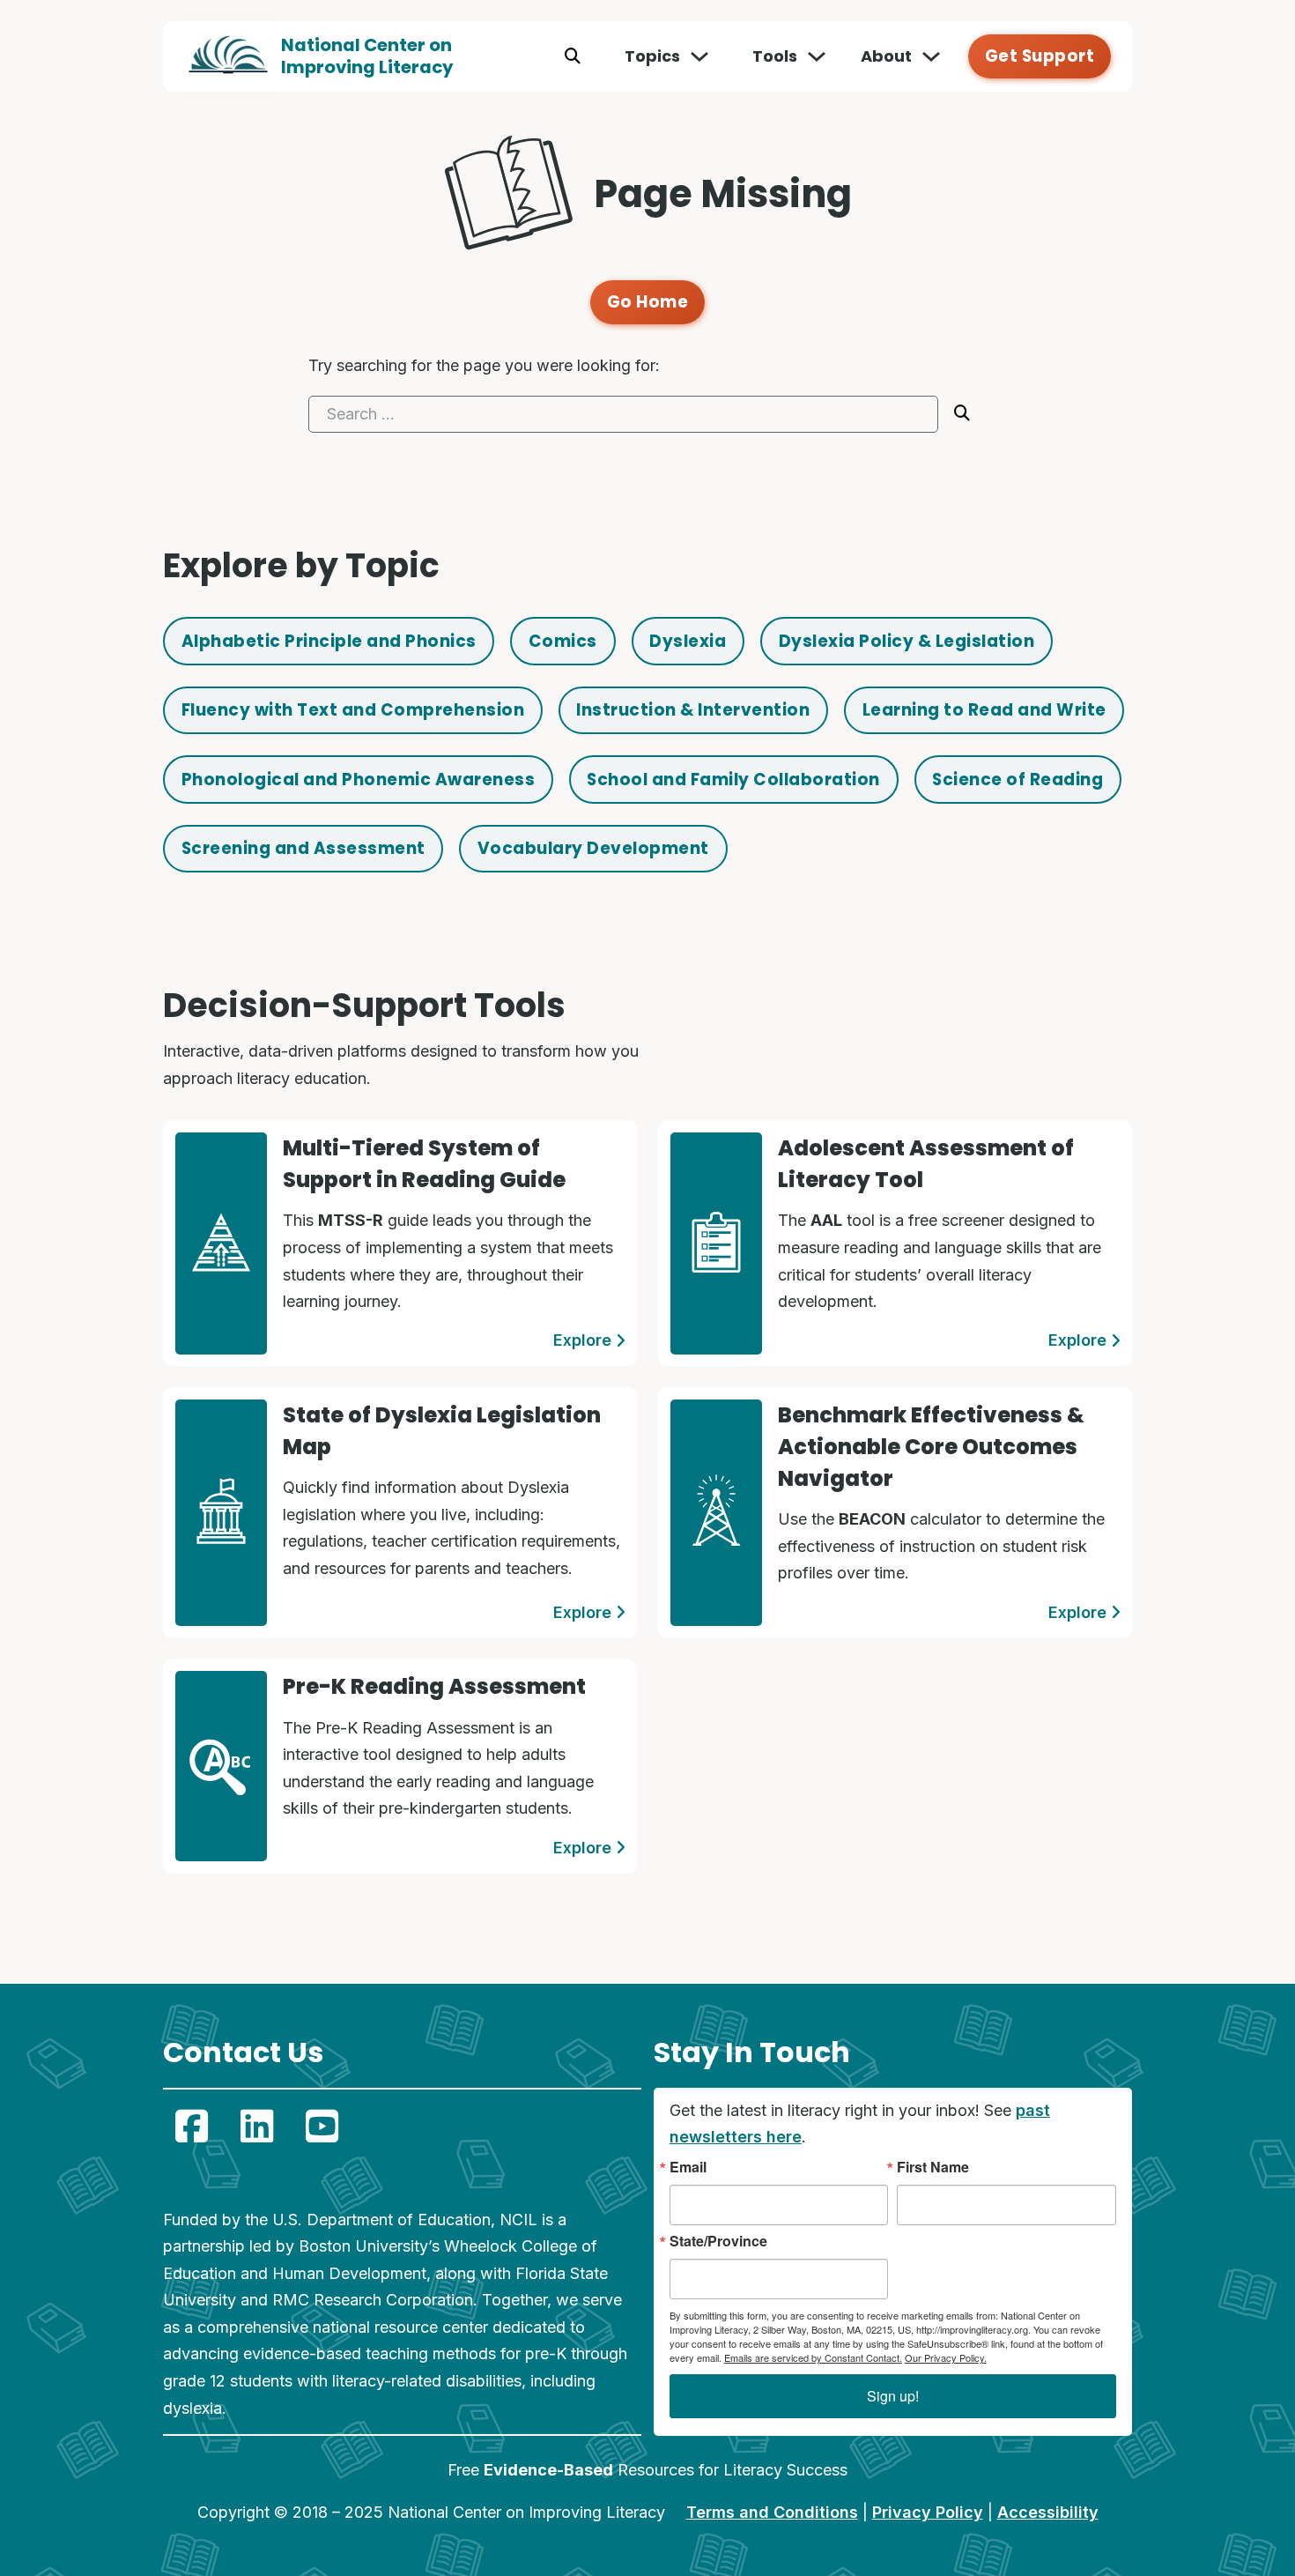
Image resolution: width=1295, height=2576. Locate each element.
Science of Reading (1017, 779)
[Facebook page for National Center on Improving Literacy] (191, 2127)
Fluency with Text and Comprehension (353, 710)
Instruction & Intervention (693, 710)
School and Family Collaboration (733, 779)
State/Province (718, 2241)
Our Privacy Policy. (946, 2357)
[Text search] (573, 56)
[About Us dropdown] (931, 56)
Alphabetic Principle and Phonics (329, 641)
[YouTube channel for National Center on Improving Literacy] (322, 2127)
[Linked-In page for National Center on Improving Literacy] (256, 2127)
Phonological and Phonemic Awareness (359, 779)
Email (688, 2167)
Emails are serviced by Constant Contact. (813, 2357)
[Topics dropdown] (699, 56)
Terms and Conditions (772, 2512)
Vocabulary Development (593, 848)
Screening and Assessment (303, 848)
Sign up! (893, 2396)
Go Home (648, 302)
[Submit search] (962, 413)
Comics (563, 641)
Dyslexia (688, 641)
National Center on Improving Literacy (367, 56)
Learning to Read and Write (984, 710)
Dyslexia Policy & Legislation (907, 641)
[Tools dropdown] (817, 56)
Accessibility (1048, 2512)
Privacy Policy (928, 2512)
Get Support (1040, 56)
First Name (933, 2167)
